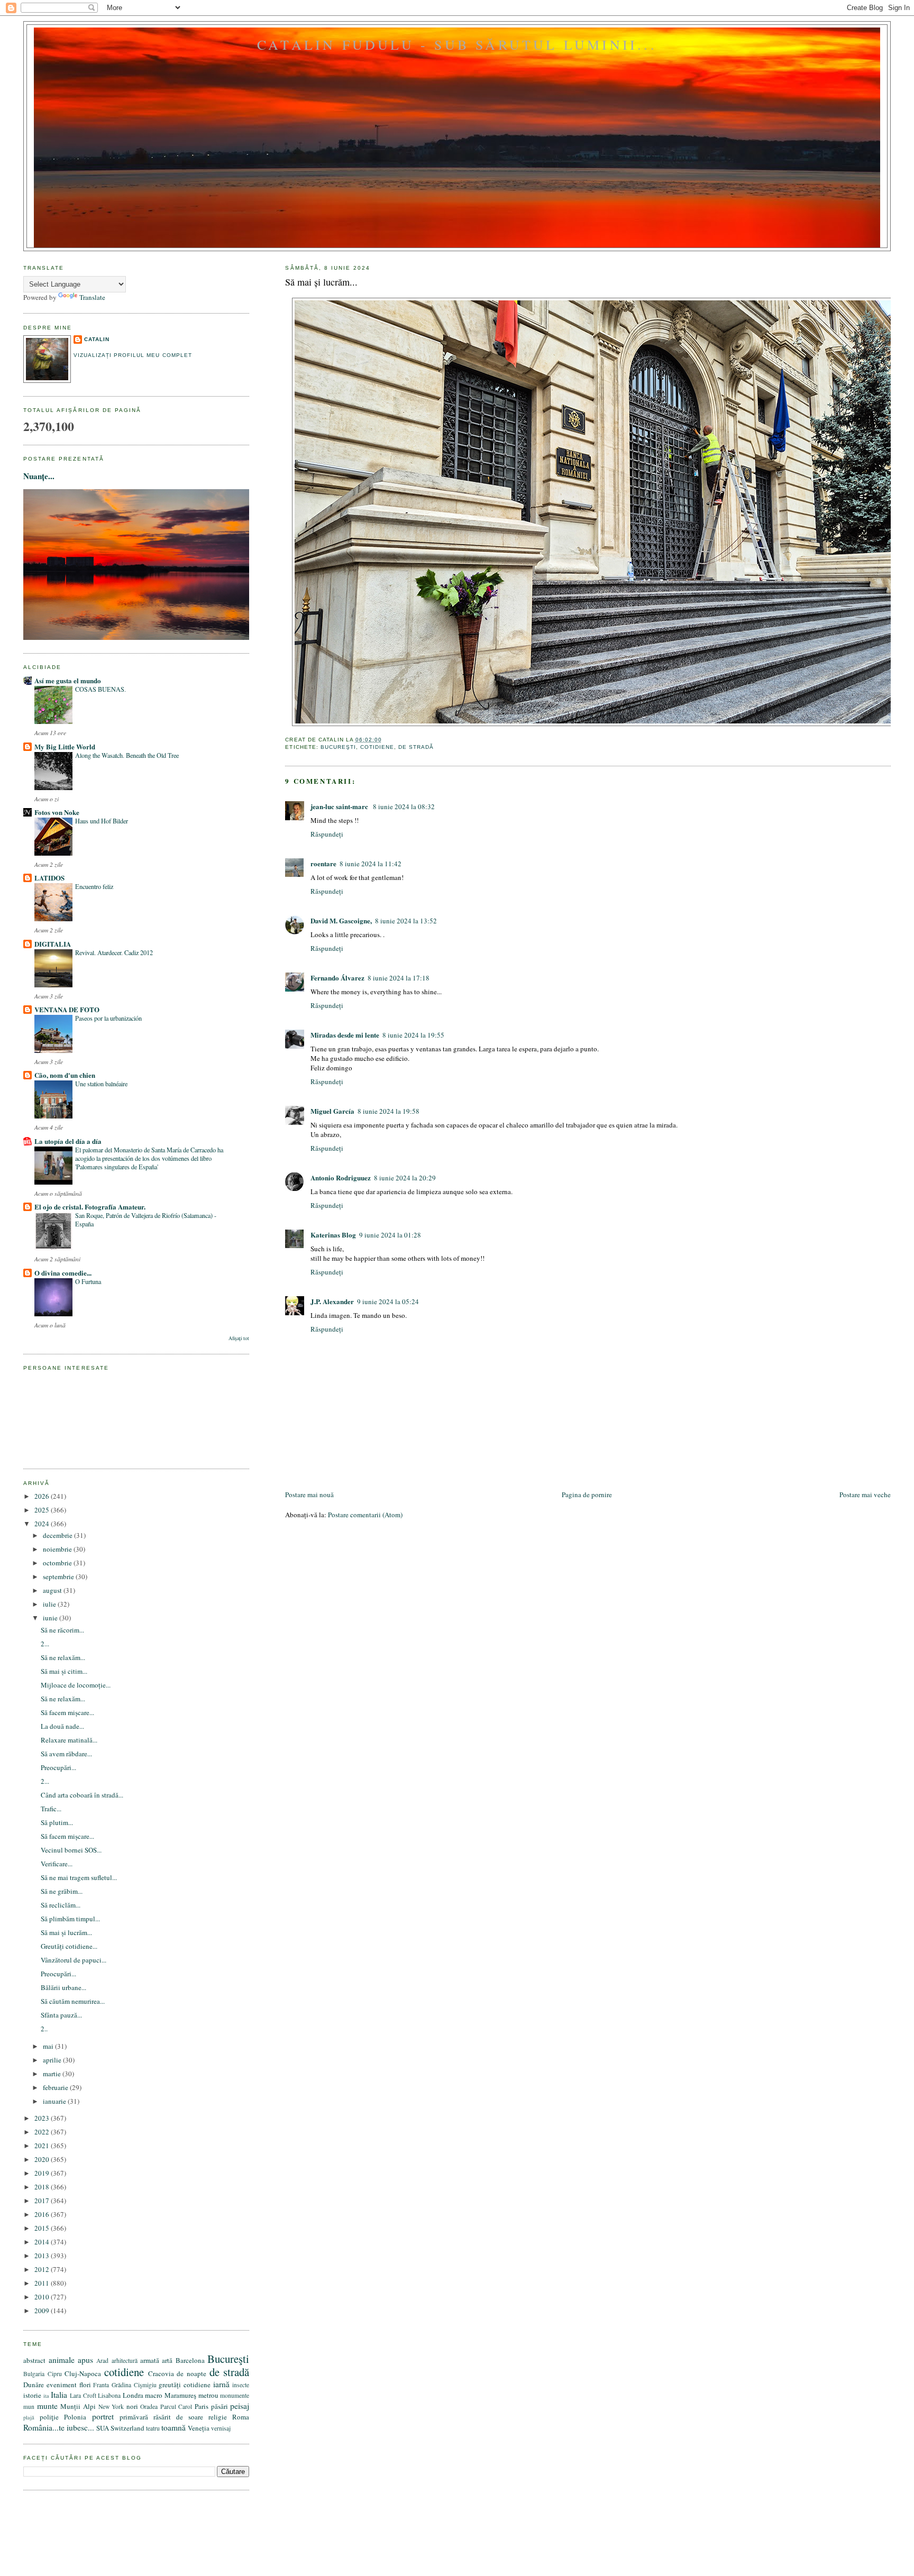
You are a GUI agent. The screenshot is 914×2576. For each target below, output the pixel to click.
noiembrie (58, 1549)
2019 (43, 2173)
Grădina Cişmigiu (134, 2385)
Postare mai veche (865, 1495)
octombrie (58, 1563)
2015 (43, 2228)
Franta (101, 2385)
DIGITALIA (53, 944)
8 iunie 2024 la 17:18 (399, 978)
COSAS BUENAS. (100, 689)
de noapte (191, 2373)
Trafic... (51, 1809)
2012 (43, 2269)
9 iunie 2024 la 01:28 (390, 1235)
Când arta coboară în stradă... (82, 1795)
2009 (43, 2311)
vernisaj (221, 2428)
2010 (43, 2297)
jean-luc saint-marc (340, 806)
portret (103, 2416)
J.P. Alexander (332, 1301)
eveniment (62, 2385)
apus (85, 2360)
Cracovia (161, 2373)
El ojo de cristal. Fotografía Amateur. (90, 1207)
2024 (43, 1524)
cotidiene (377, 747)
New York (111, 2407)
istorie (32, 2395)
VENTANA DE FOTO (67, 1009)
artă (167, 2360)
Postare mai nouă (309, 1495)
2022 (43, 2132)
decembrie (58, 1535)
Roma (241, 2417)
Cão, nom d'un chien (65, 1075)
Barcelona (190, 2360)
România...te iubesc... (59, 2427)
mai (49, 2046)
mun (29, 2407)
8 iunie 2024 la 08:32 (404, 806)
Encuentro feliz (94, 886)
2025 (43, 1510)
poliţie (49, 2417)
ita (46, 2396)
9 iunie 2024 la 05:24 (388, 1301)
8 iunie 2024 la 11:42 (371, 864)
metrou (208, 2395)
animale (62, 2360)
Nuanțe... (39, 476)
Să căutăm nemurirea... (73, 2001)
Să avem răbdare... (66, 1754)
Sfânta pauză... (61, 2015)
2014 (43, 2242)
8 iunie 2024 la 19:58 (389, 1111)
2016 (43, 2214)
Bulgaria (34, 2374)
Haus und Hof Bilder (102, 821)
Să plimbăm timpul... (70, 1919)
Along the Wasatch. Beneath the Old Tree (127, 755)
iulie (50, 1604)
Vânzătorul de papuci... (74, 1960)
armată (150, 2360)
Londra (133, 2395)
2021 (43, 2146)
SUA (103, 2428)
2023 (43, 2118)
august (53, 1590)
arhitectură (125, 2360)
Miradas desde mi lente (345, 1035)
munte (47, 2406)
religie (218, 2417)
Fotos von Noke (57, 812)
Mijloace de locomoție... (76, 1685)
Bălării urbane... (63, 1987)
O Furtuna (88, 1281)
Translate (92, 297)
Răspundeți (327, 834)
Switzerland (127, 2428)
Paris (202, 2406)
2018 (43, 2187)
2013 (43, 2256)
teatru (153, 2428)
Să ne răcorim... (62, 1630)
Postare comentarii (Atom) (365, 1515)
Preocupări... (58, 1767)
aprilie (53, 2060)
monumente (235, 2395)
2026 (43, 1496)
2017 (43, 2201)
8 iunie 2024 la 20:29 (405, 1178)
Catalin (97, 339)
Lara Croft (83, 2395)
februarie (56, 2087)
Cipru (55, 2374)
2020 (43, 2159)
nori (132, 2406)
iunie (51, 1618)
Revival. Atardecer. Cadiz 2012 (114, 952)
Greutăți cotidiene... (69, 1946)
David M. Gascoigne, (341, 920)
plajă (29, 2417)
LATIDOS (49, 878)
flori (85, 2385)
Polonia (75, 2417)
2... (45, 1644)
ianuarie (55, 2101)
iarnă (221, 2384)
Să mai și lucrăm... (321, 282)
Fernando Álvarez (337, 978)
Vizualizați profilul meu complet (132, 355)
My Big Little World (65, 746)
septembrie (59, 1576)
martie (53, 2074)
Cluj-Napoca (83, 2373)
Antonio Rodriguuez (341, 1177)
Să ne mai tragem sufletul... (79, 1877)
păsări (220, 2406)
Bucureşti (338, 747)
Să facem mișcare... (67, 1712)
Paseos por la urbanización (108, 1018)
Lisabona (109, 2395)
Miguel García (332, 1111)
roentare (323, 863)
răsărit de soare (178, 2417)
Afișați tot (239, 1338)
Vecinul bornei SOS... (71, 1850)
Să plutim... (57, 1822)
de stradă (416, 747)
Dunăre (34, 2385)
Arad (102, 2360)
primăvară (134, 2417)
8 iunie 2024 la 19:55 (413, 1035)
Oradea (149, 2407)
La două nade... (62, 1726)
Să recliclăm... (61, 1905)
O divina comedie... (63, 1273)
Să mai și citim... (64, 1671)
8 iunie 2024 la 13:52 (406, 921)
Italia (59, 2395)
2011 (43, 2283)
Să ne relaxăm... (63, 1657)
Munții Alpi (78, 2406)
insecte (241, 2385)
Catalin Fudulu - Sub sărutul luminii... (457, 44)
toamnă (173, 2427)
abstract (34, 2360)
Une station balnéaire (101, 1084)
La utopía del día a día (68, 1141)
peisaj (240, 2406)
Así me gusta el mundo (68, 680)
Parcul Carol (176, 2407)
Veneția (199, 2428)
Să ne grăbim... (62, 1891)
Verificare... (57, 1864)
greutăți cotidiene (185, 2385)
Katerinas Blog (333, 1235)
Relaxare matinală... (69, 1740)
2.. (44, 2029)
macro (154, 2395)
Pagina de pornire (587, 1495)
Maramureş (180, 2395)
